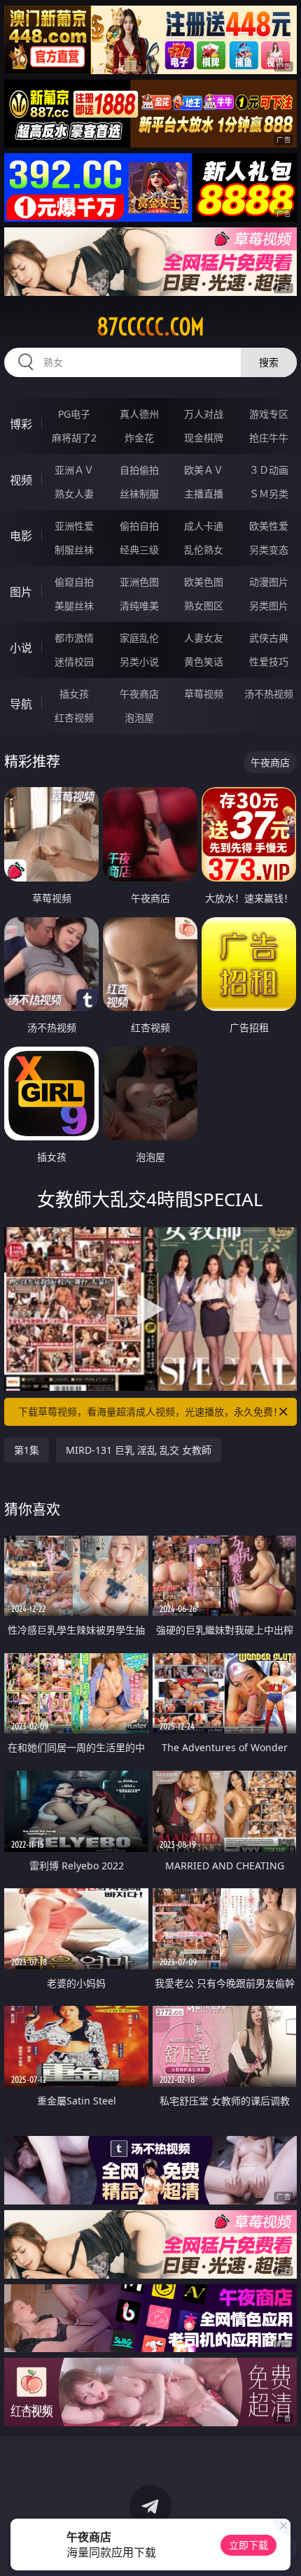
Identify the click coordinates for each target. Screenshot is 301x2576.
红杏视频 (74, 717)
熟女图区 (204, 606)
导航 (21, 704)
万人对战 (204, 414)
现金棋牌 (204, 438)
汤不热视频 (269, 694)
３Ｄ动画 (269, 470)
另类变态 (269, 550)
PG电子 (74, 414)
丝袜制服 (139, 494)
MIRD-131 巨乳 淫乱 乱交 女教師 (139, 1450)
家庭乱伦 (139, 638)
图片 (21, 592)
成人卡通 (204, 526)
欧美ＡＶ (204, 470)
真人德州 (139, 414)
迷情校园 (74, 661)
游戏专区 (269, 414)
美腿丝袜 (74, 606)
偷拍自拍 (139, 526)
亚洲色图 (139, 582)
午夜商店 (139, 694)
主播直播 (204, 494)
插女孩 (74, 694)
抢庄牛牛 (269, 438)
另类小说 (139, 661)
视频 (21, 480)
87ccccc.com (150, 327)
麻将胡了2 (74, 438)
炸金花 (139, 438)
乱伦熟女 (204, 550)
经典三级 (139, 550)
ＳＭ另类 (269, 494)
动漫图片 (269, 582)
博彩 (21, 424)
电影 (21, 536)
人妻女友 (204, 638)
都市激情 (74, 638)
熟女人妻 (74, 494)
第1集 (27, 1450)
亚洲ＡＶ (74, 470)
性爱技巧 (269, 661)
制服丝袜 (74, 550)
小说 (21, 648)
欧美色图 (204, 582)
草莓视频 (204, 694)
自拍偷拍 (139, 470)
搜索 (269, 362)
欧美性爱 (269, 526)
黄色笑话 (204, 661)
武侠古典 (269, 638)
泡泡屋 (139, 717)
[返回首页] (283, 2548)
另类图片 (269, 606)
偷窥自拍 (74, 582)
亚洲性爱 (74, 526)
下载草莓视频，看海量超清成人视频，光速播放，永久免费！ (150, 1411)
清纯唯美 (139, 606)
